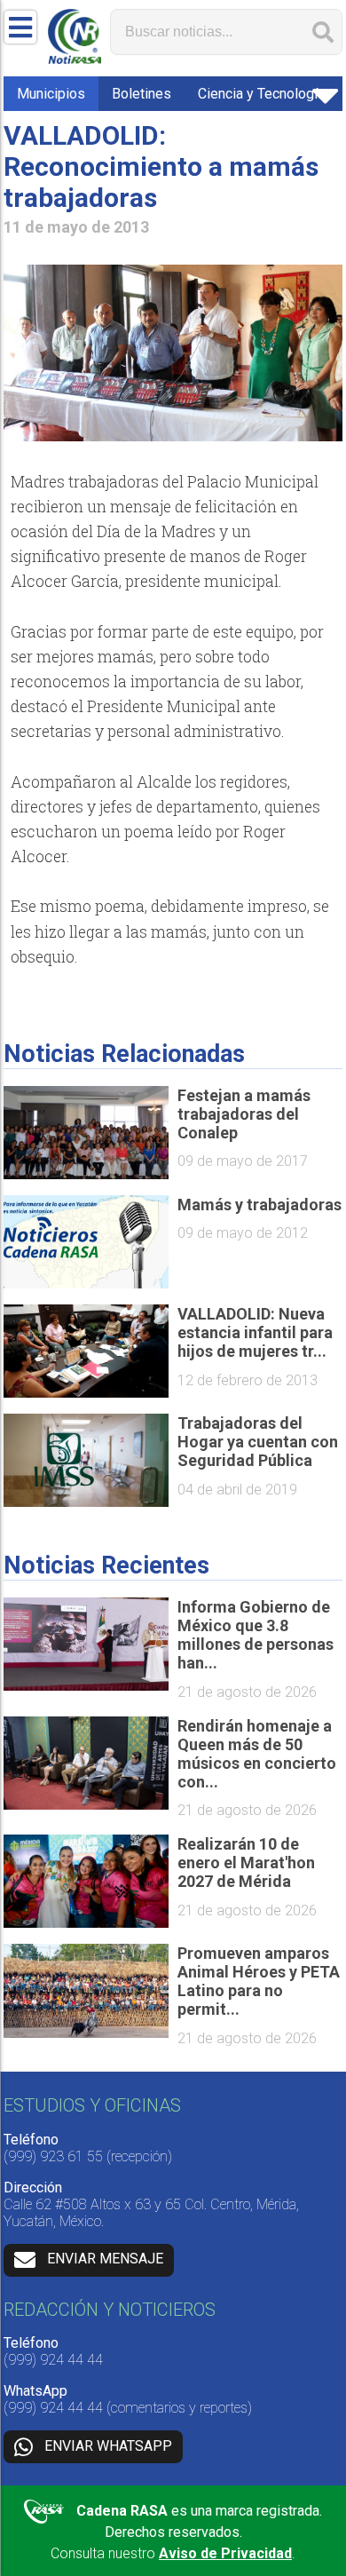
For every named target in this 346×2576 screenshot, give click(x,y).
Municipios (51, 94)
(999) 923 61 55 (53, 2156)
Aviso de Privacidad (225, 2553)
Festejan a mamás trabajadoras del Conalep (244, 1114)
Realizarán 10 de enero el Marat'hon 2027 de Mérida (246, 1863)
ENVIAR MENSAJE (105, 2259)
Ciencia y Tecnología (261, 94)
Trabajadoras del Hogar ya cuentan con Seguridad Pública (258, 1442)
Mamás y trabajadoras (259, 1205)
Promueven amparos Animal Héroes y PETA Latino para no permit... (259, 1981)
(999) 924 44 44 (53, 2360)
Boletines (142, 94)
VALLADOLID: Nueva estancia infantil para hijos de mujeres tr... (255, 1332)
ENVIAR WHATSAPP (108, 2446)
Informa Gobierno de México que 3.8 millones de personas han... (256, 1635)
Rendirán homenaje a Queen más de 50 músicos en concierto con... (257, 1754)
